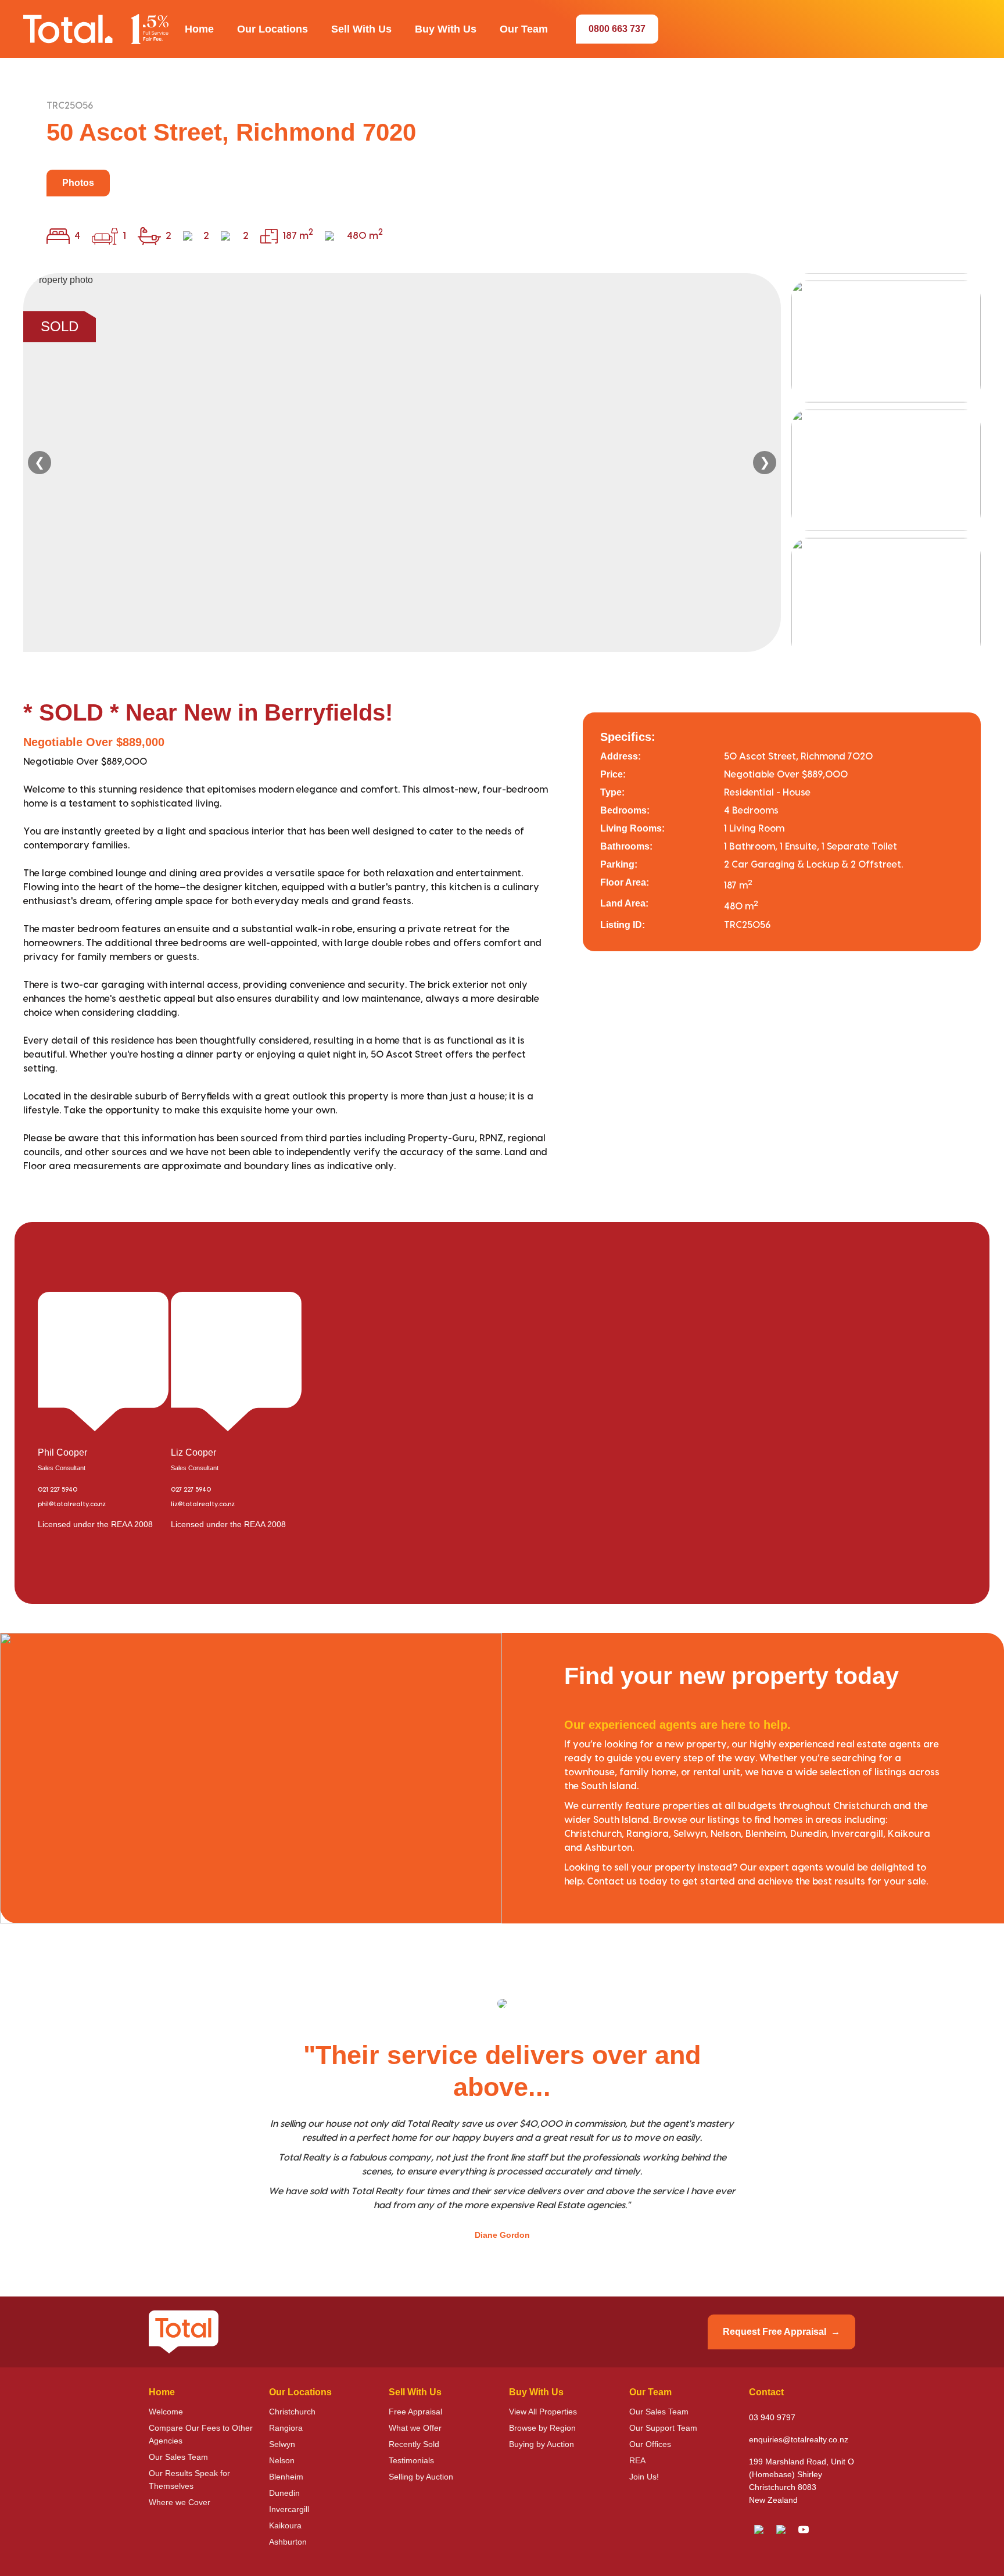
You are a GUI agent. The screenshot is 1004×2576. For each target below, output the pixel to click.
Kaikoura (285, 2525)
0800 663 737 (617, 29)
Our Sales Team (178, 2457)
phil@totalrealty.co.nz (72, 1504)
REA (637, 2460)
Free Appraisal (415, 2412)
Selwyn (282, 2444)
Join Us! (644, 2477)
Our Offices (650, 2444)
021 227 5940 (58, 1490)
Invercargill (289, 2509)
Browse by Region (542, 2428)
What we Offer (415, 2428)
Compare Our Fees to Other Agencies (201, 2434)
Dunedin (284, 2493)
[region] (502, 463)
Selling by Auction (421, 2477)
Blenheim (286, 2477)
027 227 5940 (191, 1490)
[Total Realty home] (96, 29)
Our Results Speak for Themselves (189, 2480)
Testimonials (411, 2460)
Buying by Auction (542, 2444)
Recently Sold (414, 2444)
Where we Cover (180, 2502)
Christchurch (292, 2412)
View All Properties (543, 2412)
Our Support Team (663, 2428)
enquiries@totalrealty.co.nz (799, 2439)
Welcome (166, 2412)
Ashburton (288, 2542)
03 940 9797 (772, 2417)
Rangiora (286, 2428)
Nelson (282, 2460)
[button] (199, 29)
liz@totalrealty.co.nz (203, 1504)
